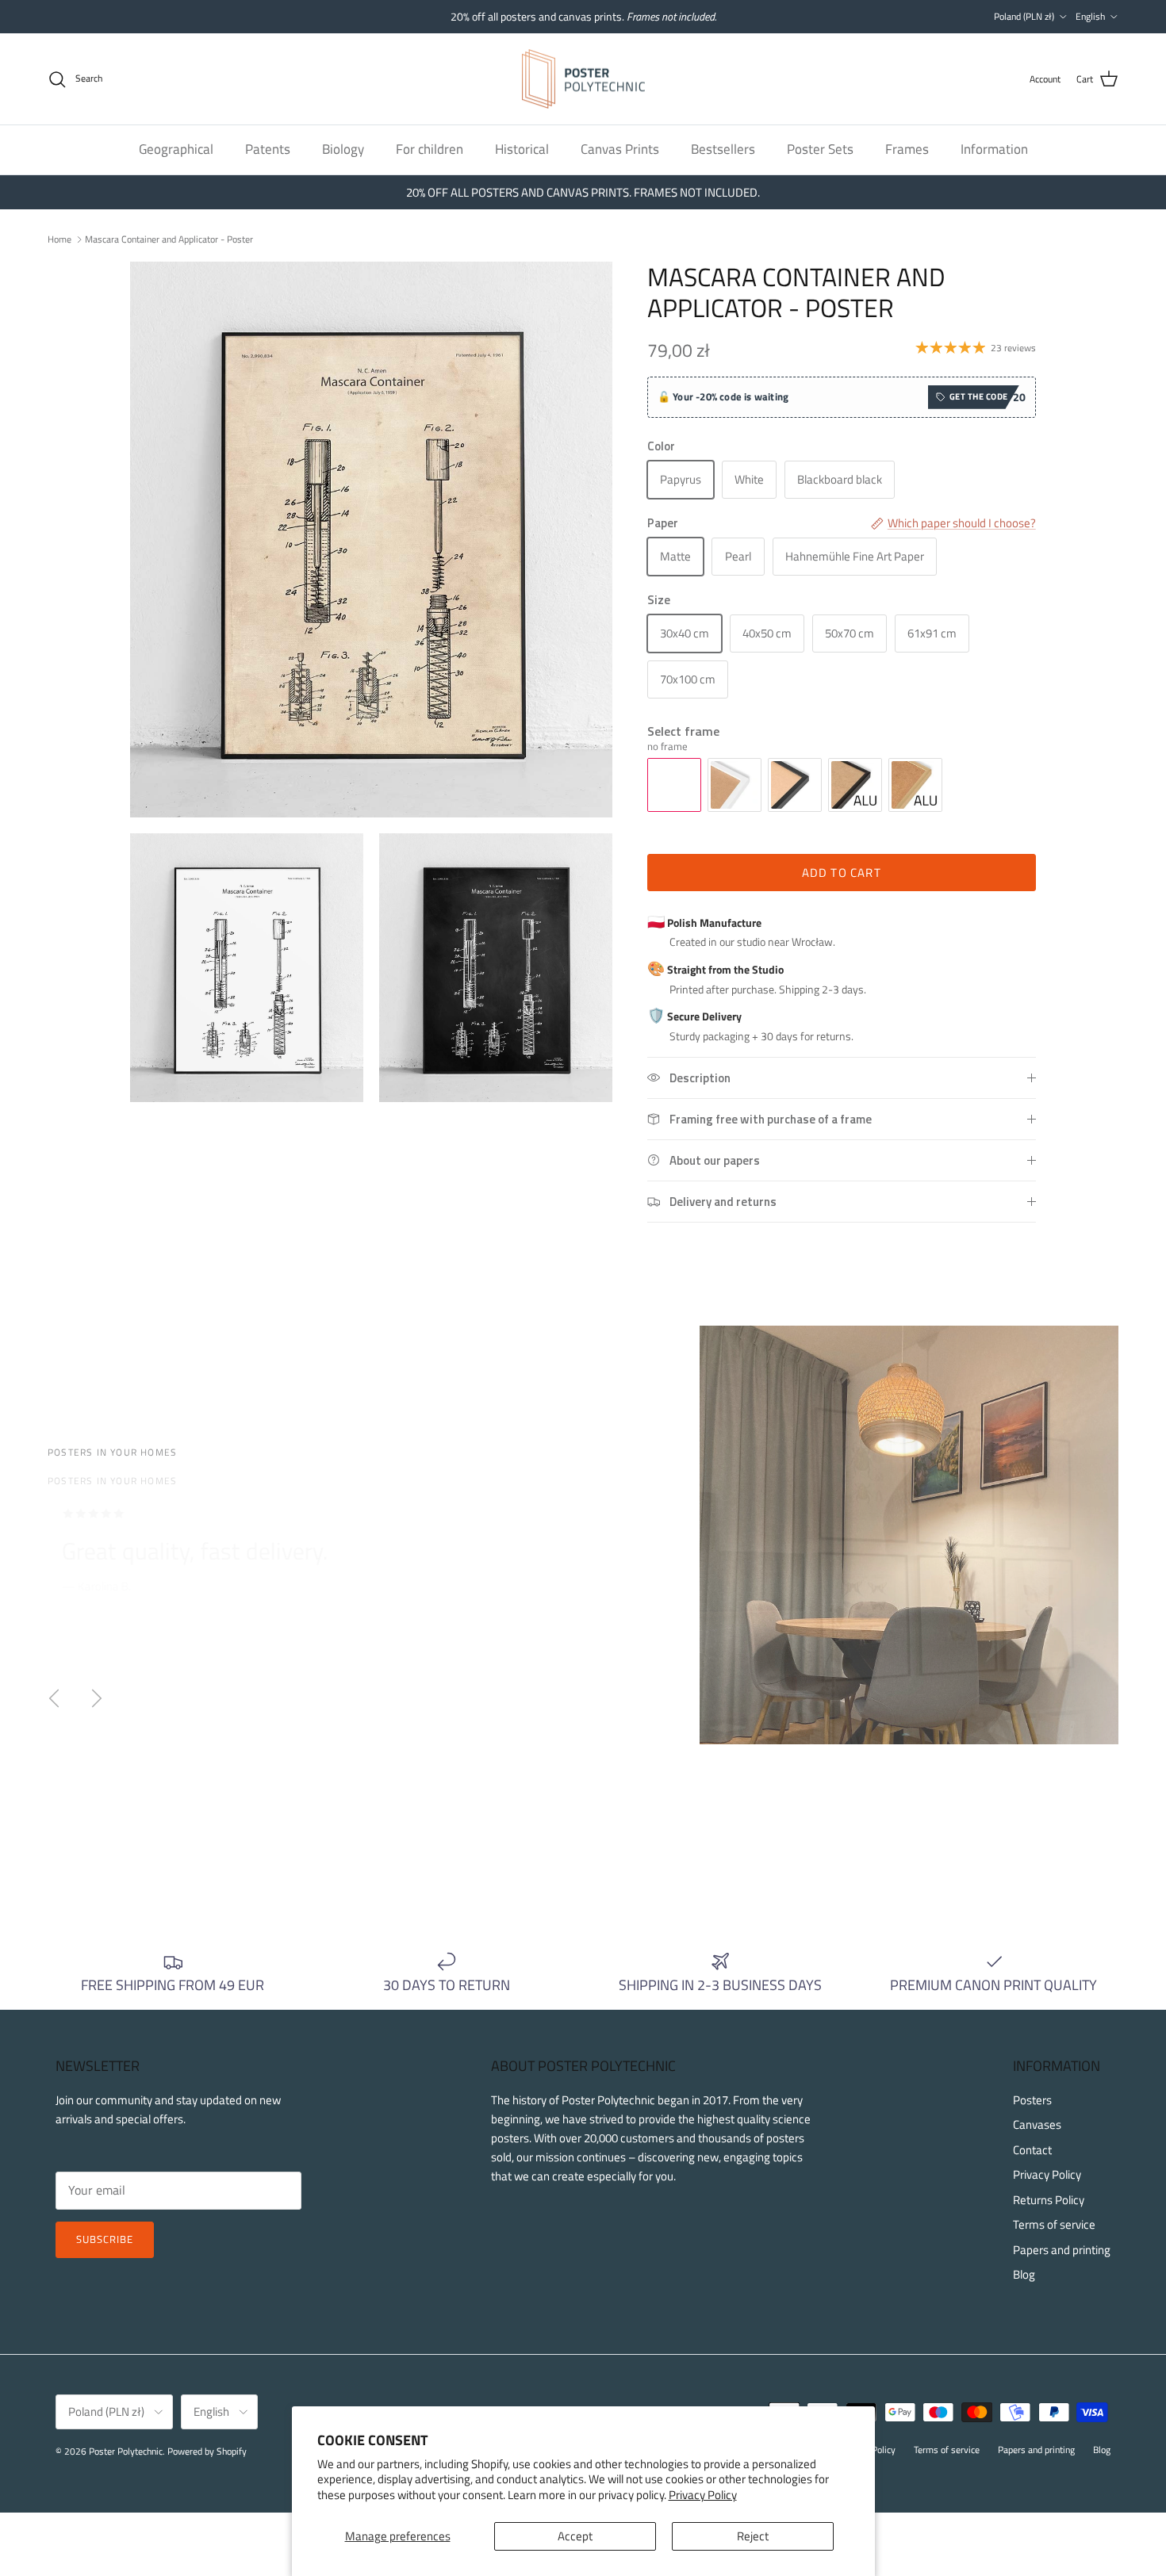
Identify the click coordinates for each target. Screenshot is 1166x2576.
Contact (1032, 2150)
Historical (522, 149)
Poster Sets (820, 149)
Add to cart (842, 873)
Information (994, 149)
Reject (753, 2536)
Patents (268, 149)
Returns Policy (1049, 2200)
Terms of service (1054, 2224)
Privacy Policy (703, 2495)
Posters (1032, 2100)
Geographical (176, 149)
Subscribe (105, 2239)
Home (59, 238)
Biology (343, 149)
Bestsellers (723, 149)
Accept (575, 2536)
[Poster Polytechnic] (583, 79)
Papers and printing (1062, 2250)
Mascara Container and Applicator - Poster (169, 238)
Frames (907, 149)
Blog (1024, 2274)
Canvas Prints (620, 149)
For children (430, 149)
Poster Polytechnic (126, 2451)
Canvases (1037, 2124)
